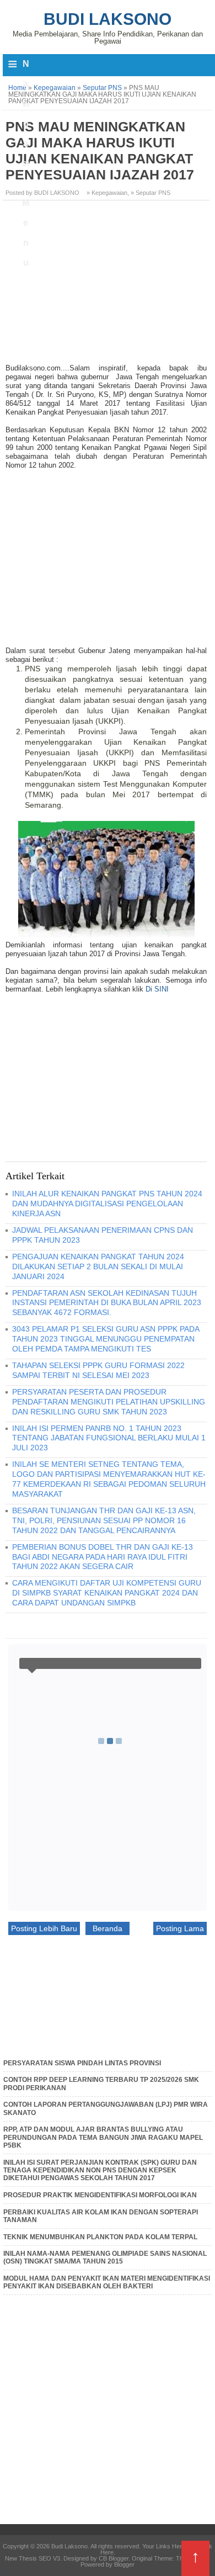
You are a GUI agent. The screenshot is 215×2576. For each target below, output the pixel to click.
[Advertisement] (108, 286)
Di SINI (157, 989)
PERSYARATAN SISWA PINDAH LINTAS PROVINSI (82, 2063)
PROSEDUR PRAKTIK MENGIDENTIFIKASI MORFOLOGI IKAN (100, 2195)
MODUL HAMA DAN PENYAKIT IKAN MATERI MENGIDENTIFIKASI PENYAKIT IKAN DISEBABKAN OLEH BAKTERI (107, 2282)
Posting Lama (180, 1928)
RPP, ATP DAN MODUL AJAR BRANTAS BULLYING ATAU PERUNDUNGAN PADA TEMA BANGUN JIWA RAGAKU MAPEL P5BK (103, 2137)
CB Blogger (114, 2558)
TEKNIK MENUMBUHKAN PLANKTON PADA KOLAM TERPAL (100, 2237)
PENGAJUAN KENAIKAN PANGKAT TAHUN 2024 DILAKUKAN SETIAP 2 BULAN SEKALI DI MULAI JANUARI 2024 (98, 1266)
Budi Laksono (108, 19)
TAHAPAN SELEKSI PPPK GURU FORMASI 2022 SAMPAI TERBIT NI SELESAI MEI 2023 (98, 1370)
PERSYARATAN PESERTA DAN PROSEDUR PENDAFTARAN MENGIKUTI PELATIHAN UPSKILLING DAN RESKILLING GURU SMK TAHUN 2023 (109, 1402)
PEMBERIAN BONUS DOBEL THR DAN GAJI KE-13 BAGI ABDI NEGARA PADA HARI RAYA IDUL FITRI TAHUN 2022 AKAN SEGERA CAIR (103, 1557)
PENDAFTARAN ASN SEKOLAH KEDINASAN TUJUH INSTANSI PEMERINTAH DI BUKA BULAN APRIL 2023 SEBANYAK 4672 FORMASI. (107, 1303)
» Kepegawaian (107, 193)
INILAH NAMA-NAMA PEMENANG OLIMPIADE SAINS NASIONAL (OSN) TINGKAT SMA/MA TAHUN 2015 (105, 2257)
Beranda (108, 1928)
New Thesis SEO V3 (33, 2558)
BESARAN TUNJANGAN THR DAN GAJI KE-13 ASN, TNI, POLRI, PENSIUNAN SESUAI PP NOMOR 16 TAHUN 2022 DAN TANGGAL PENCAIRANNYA (104, 1520)
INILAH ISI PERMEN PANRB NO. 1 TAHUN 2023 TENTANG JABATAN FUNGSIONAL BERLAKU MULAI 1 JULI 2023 (109, 1438)
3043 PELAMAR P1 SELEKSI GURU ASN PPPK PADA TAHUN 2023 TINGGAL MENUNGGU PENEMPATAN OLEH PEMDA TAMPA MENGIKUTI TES (106, 1339)
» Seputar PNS (150, 193)
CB (4, 2573)
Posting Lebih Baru (44, 1928)
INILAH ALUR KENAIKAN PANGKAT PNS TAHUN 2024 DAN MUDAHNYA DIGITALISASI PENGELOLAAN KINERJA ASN (107, 1204)
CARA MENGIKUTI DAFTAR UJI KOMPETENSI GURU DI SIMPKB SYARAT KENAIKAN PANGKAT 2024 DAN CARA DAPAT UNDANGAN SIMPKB (107, 1593)
